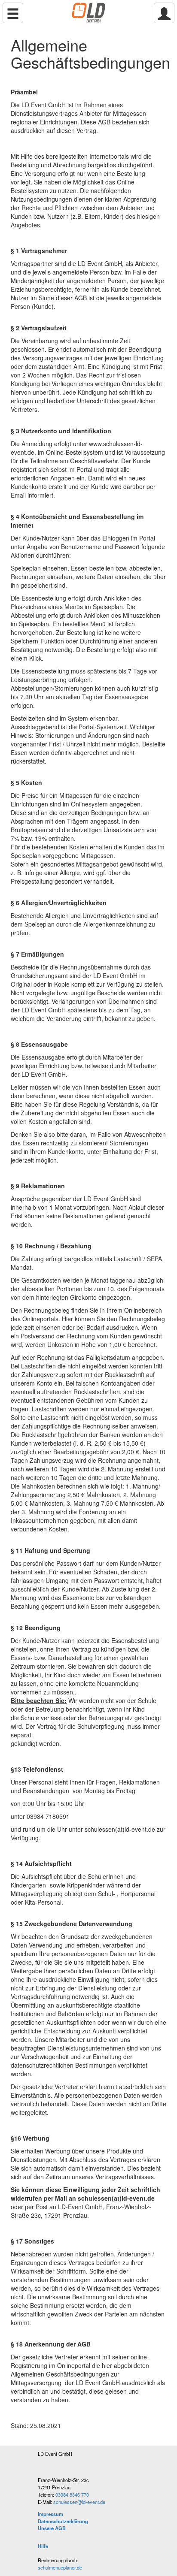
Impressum (50, 2514)
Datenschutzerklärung (63, 2521)
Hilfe (43, 2546)
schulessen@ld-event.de (79, 2502)
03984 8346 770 (72, 2494)
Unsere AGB (52, 2528)
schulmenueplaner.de (60, 2567)
